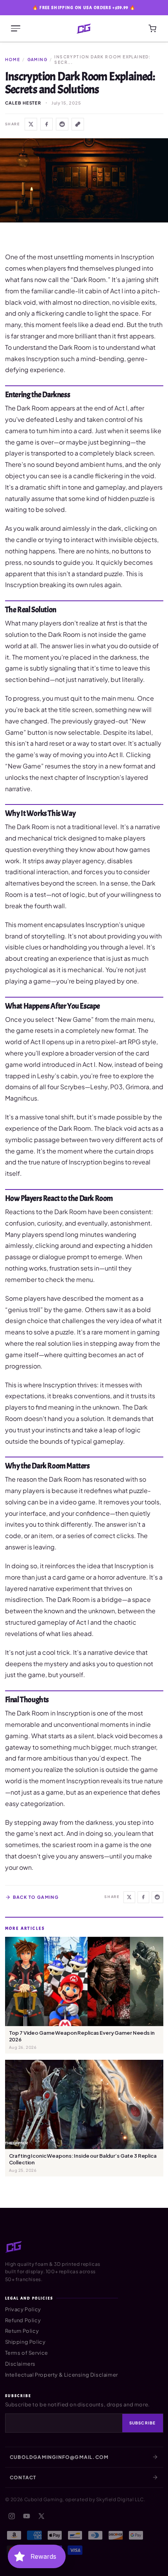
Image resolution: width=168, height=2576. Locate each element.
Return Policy (22, 2331)
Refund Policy (23, 2320)
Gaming (37, 60)
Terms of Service (27, 2353)
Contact (23, 2477)
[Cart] (152, 29)
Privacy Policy (23, 2309)
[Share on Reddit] (62, 124)
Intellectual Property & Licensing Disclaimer (62, 2375)
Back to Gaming (36, 1897)
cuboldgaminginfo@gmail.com (59, 2457)
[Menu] (16, 29)
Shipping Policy (25, 2342)
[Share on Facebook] (46, 124)
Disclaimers (21, 2364)
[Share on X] (31, 124)
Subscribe (143, 2423)
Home (13, 60)
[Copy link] (78, 124)
